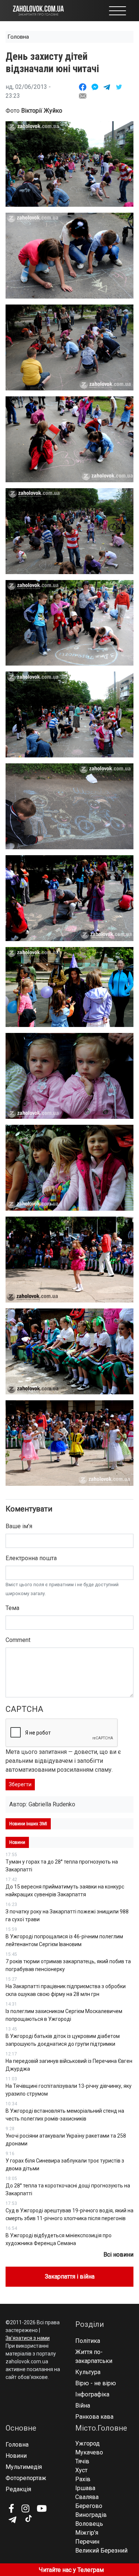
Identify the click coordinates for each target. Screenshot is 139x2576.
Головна (18, 37)
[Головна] (38, 10)
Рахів (83, 2479)
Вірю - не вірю (96, 2383)
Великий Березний (101, 2551)
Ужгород (87, 2443)
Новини (16, 2456)
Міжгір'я (87, 2533)
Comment (18, 1640)
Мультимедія (24, 2467)
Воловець (89, 2524)
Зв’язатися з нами (28, 2338)
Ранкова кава (94, 2417)
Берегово (89, 2506)
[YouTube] (42, 2508)
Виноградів (91, 2515)
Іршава (85, 2488)
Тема (12, 1608)
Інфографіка (92, 2394)
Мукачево (89, 2452)
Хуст (81, 2470)
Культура (88, 2372)
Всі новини (118, 2255)
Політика (88, 2341)
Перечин (87, 2542)
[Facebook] (11, 2508)
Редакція (18, 2489)
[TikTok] (28, 2519)
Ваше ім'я (19, 1526)
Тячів (82, 2461)
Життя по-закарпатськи (94, 2356)
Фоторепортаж (26, 2478)
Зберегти (20, 1784)
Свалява (87, 2497)
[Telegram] (12, 2520)
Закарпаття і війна (70, 2276)
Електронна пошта (31, 1558)
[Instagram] (25, 2508)
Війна (83, 2406)
